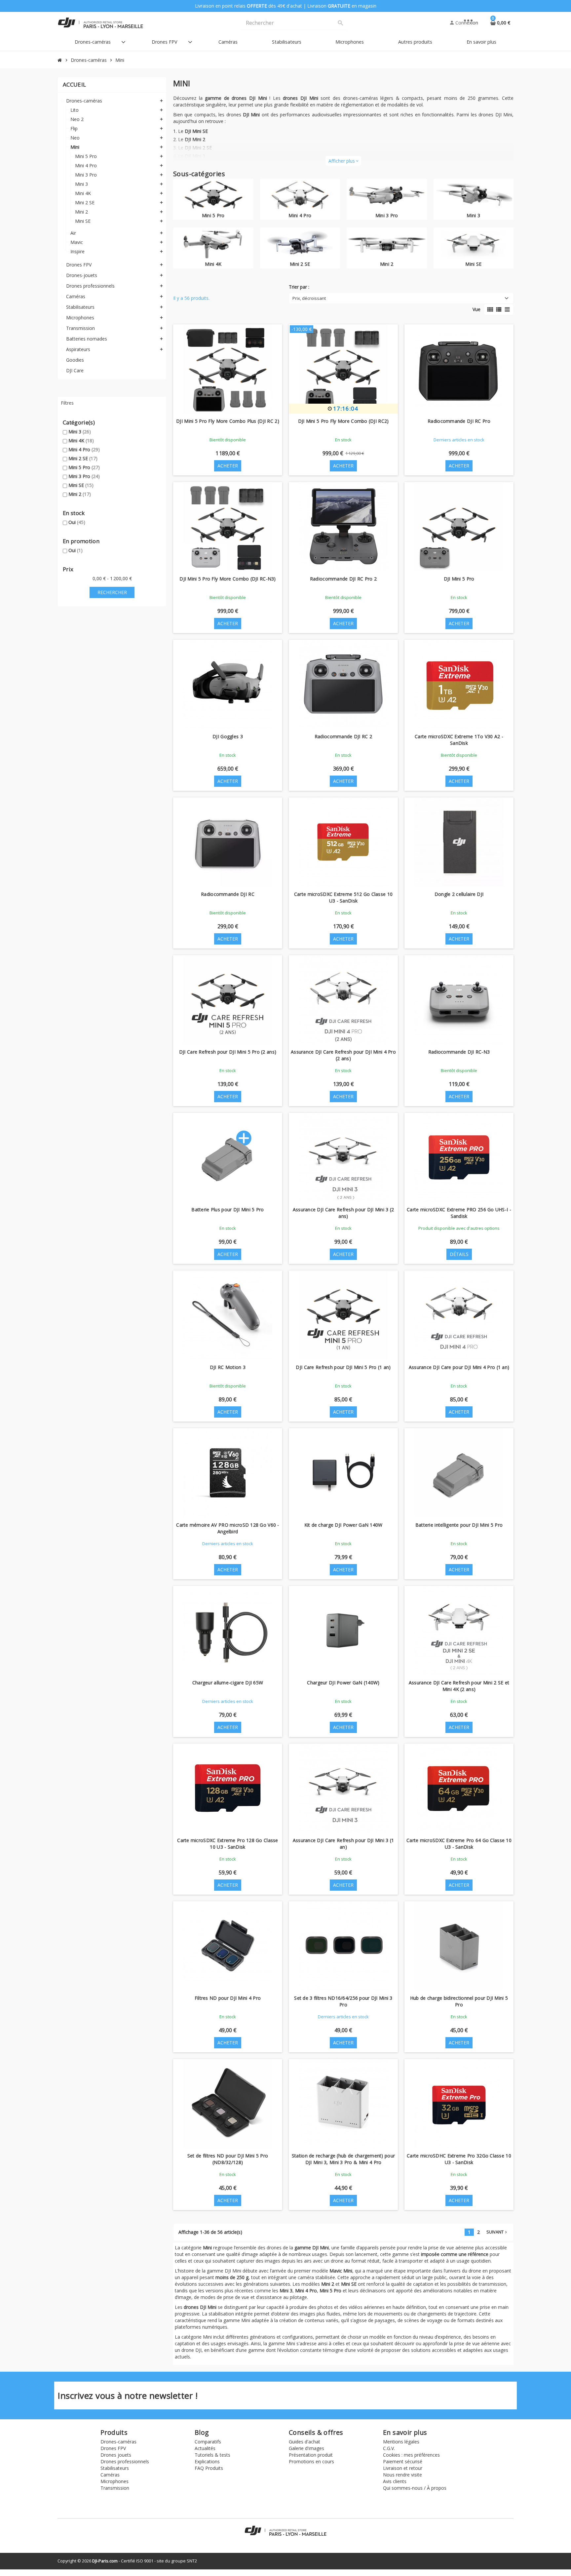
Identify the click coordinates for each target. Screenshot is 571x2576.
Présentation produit (311, 2455)
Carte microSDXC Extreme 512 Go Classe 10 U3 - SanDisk (343, 897)
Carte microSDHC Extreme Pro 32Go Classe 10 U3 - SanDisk (459, 2159)
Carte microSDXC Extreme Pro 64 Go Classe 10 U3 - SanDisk (459, 1844)
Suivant (497, 2232)
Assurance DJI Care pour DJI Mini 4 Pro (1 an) (459, 1367)
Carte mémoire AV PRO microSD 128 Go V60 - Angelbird (228, 1528)
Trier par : (299, 287)
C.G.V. (389, 2448)
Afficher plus (343, 161)
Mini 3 (80, 432)
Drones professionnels (125, 2461)
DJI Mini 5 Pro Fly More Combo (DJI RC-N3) (228, 579)
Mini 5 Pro (84, 467)
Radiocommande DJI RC (228, 894)
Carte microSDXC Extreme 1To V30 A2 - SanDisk (459, 740)
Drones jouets (116, 2455)
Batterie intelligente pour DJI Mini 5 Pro (459, 1525)
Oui (77, 522)
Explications (207, 2461)
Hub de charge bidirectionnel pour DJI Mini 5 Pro (459, 2001)
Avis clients (395, 2481)
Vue (476, 309)
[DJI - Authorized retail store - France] (100, 22)
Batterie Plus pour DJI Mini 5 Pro (228, 1209)
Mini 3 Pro (84, 476)
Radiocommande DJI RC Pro (459, 421)
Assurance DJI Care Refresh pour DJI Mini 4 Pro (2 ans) (343, 1055)
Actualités (205, 2448)
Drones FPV (113, 2448)
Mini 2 (80, 494)
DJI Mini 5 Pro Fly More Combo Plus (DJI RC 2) (228, 421)
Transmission (115, 2488)
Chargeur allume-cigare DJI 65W (228, 1683)
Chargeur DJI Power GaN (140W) (343, 1683)
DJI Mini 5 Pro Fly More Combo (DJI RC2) (343, 421)
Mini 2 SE (83, 458)
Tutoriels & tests (212, 2455)
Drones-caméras (118, 2442)
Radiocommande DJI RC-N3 (459, 1052)
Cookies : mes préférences (411, 2455)
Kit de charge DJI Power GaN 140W (343, 1525)
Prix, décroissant (309, 298)
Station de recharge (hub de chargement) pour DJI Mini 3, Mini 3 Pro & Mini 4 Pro (343, 2159)
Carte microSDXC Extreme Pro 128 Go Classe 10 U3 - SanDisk (228, 1844)
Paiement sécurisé (403, 2461)
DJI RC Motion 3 (228, 1367)
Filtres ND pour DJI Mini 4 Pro (228, 1998)
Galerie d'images (306, 2448)
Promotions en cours (311, 2461)
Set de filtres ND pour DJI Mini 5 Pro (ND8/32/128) (228, 2159)
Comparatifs (208, 2442)
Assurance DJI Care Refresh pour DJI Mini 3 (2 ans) (343, 1213)
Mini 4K (81, 441)
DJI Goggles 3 (228, 736)
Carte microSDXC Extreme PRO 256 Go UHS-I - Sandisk (459, 1213)
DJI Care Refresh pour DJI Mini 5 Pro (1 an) (343, 1367)
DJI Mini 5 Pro (459, 579)
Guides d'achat (305, 2442)
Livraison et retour (403, 2468)
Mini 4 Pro (84, 449)
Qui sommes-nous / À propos (415, 2488)
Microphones (114, 2481)
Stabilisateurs (115, 2468)
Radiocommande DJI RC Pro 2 (343, 579)
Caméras (110, 2475)
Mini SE (81, 485)
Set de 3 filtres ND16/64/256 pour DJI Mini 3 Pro (343, 2001)
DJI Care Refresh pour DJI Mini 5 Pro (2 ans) (228, 1052)
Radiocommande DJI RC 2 (343, 736)
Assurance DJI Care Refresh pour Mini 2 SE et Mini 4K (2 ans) (459, 1686)
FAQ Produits (209, 2468)
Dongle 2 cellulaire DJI (459, 894)
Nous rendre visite (402, 2475)
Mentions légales (401, 2442)
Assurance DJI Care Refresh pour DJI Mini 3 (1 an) (343, 1844)
